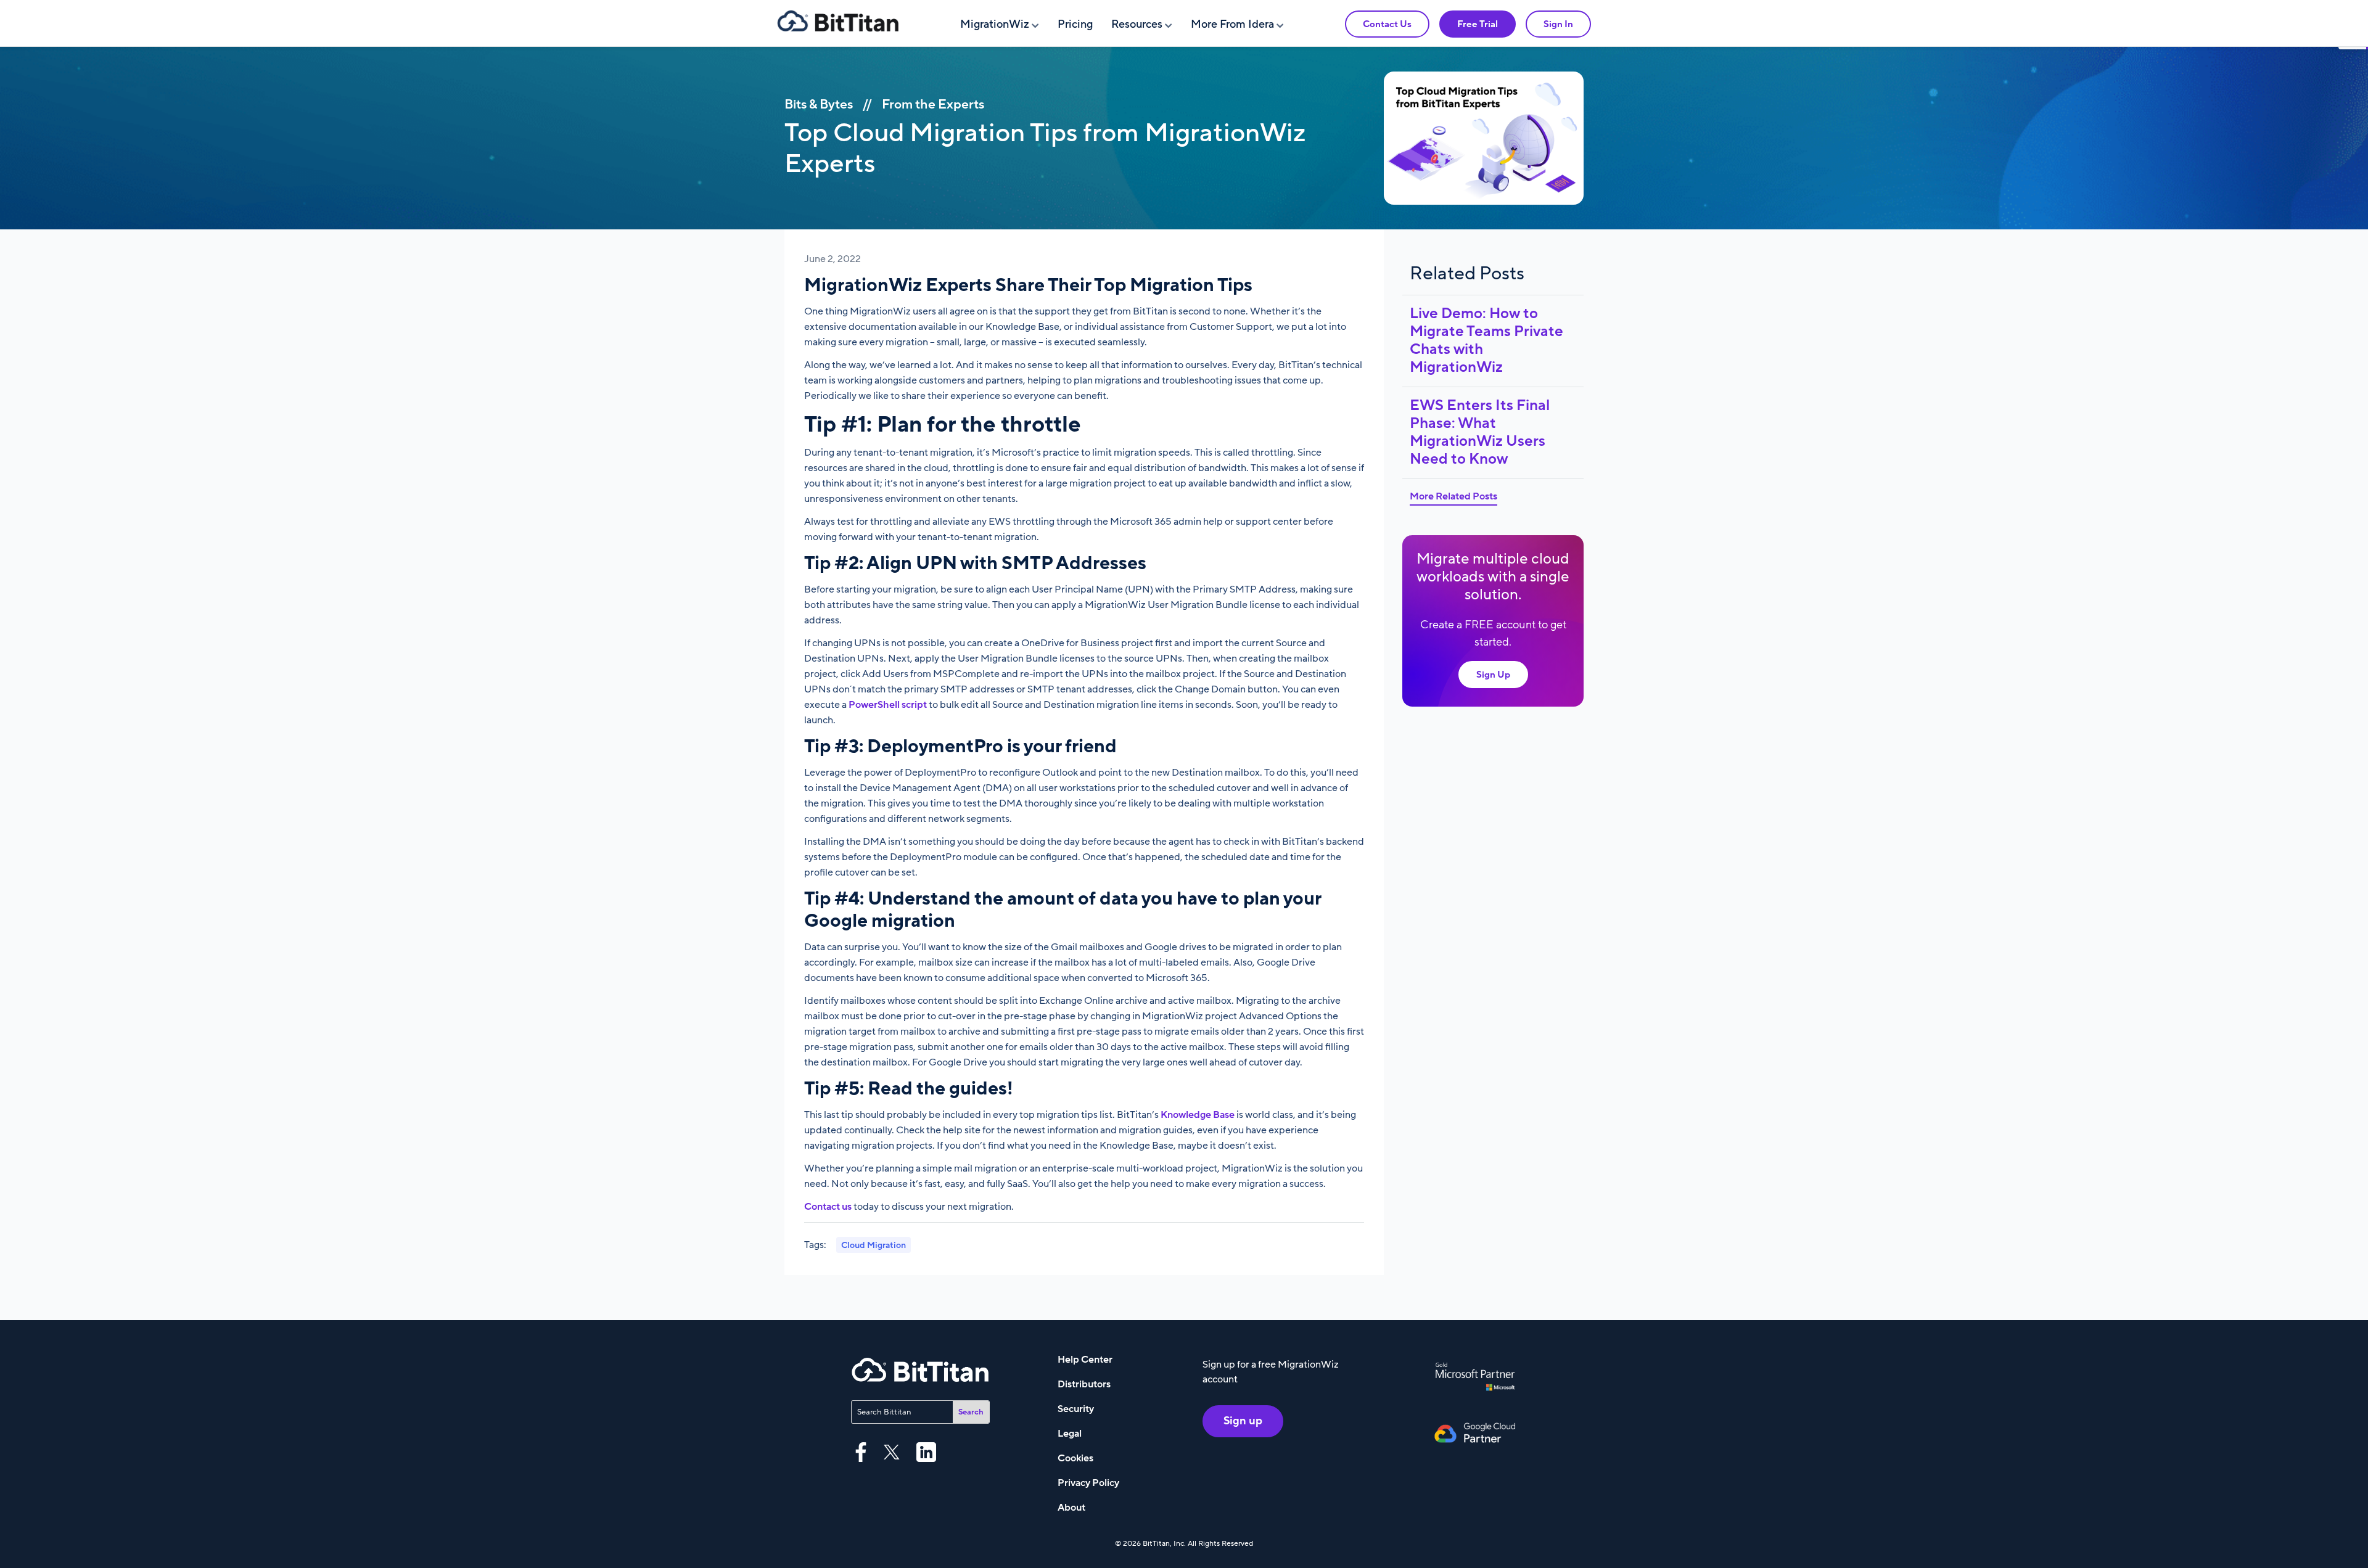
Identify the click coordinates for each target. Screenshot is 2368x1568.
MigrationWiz (995, 24)
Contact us (828, 1207)
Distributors (1084, 1384)
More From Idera (1232, 24)
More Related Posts (1453, 496)
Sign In (1558, 24)
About (1071, 1508)
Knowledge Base (1198, 1115)
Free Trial (1478, 24)
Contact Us (1387, 24)
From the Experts (933, 105)
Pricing (1075, 24)
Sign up (1243, 1421)
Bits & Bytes (819, 105)
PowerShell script (888, 705)
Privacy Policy (1088, 1483)
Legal (1070, 1434)
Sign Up (1493, 675)
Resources (1137, 24)
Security (1076, 1409)
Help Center (1085, 1360)
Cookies (1075, 1458)
